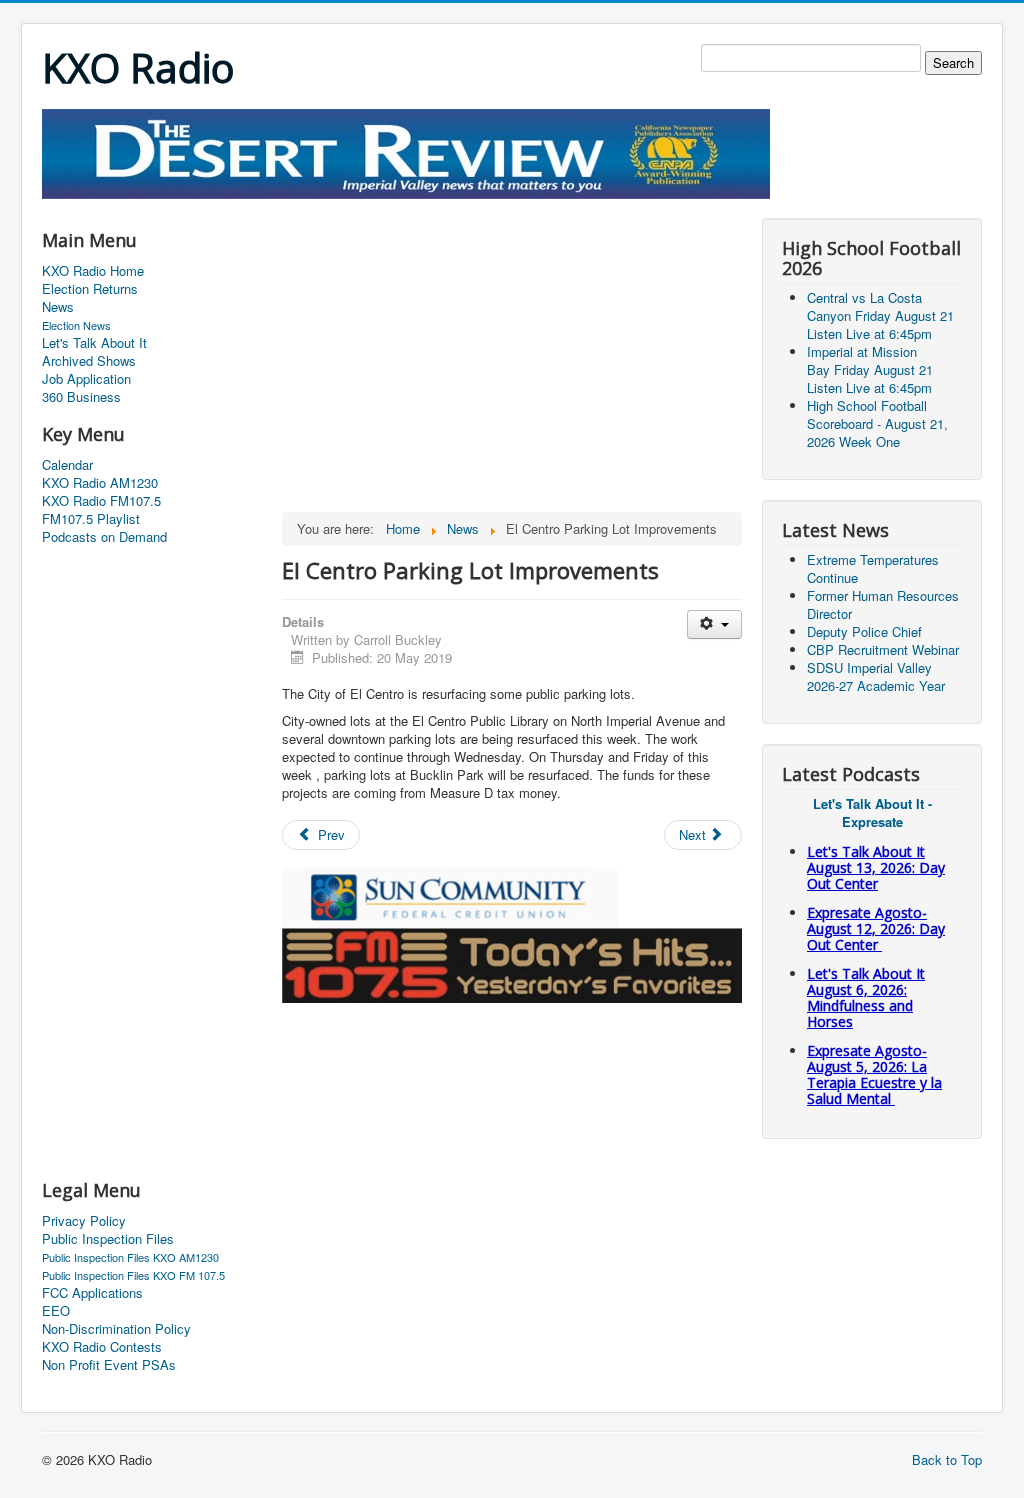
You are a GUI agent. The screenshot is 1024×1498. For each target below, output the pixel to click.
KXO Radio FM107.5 (101, 501)
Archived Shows (89, 361)
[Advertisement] (406, 206)
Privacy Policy (84, 1221)
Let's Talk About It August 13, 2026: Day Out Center (876, 867)
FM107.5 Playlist (91, 519)
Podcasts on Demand (104, 537)
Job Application (86, 379)
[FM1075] (512, 963)
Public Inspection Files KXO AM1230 (130, 1257)
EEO (56, 1311)
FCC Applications (92, 1293)
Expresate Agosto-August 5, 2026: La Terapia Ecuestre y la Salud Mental (874, 1074)
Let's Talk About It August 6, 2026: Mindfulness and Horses (866, 997)
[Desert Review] (406, 151)
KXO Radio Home (93, 271)
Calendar (67, 465)
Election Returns (90, 289)
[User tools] (714, 624)
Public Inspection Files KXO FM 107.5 (133, 1275)
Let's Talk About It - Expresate (872, 812)
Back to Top (947, 1459)
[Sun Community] (450, 895)
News (58, 307)
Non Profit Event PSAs (109, 1365)
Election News (76, 325)
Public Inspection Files (108, 1239)
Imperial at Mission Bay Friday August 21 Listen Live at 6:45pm (870, 369)
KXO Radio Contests (102, 1347)
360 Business (81, 397)
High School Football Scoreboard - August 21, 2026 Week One (877, 423)
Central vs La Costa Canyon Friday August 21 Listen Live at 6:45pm (880, 315)
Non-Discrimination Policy (116, 1329)
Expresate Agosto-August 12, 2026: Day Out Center (876, 928)
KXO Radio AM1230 (100, 483)
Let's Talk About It (94, 343)
